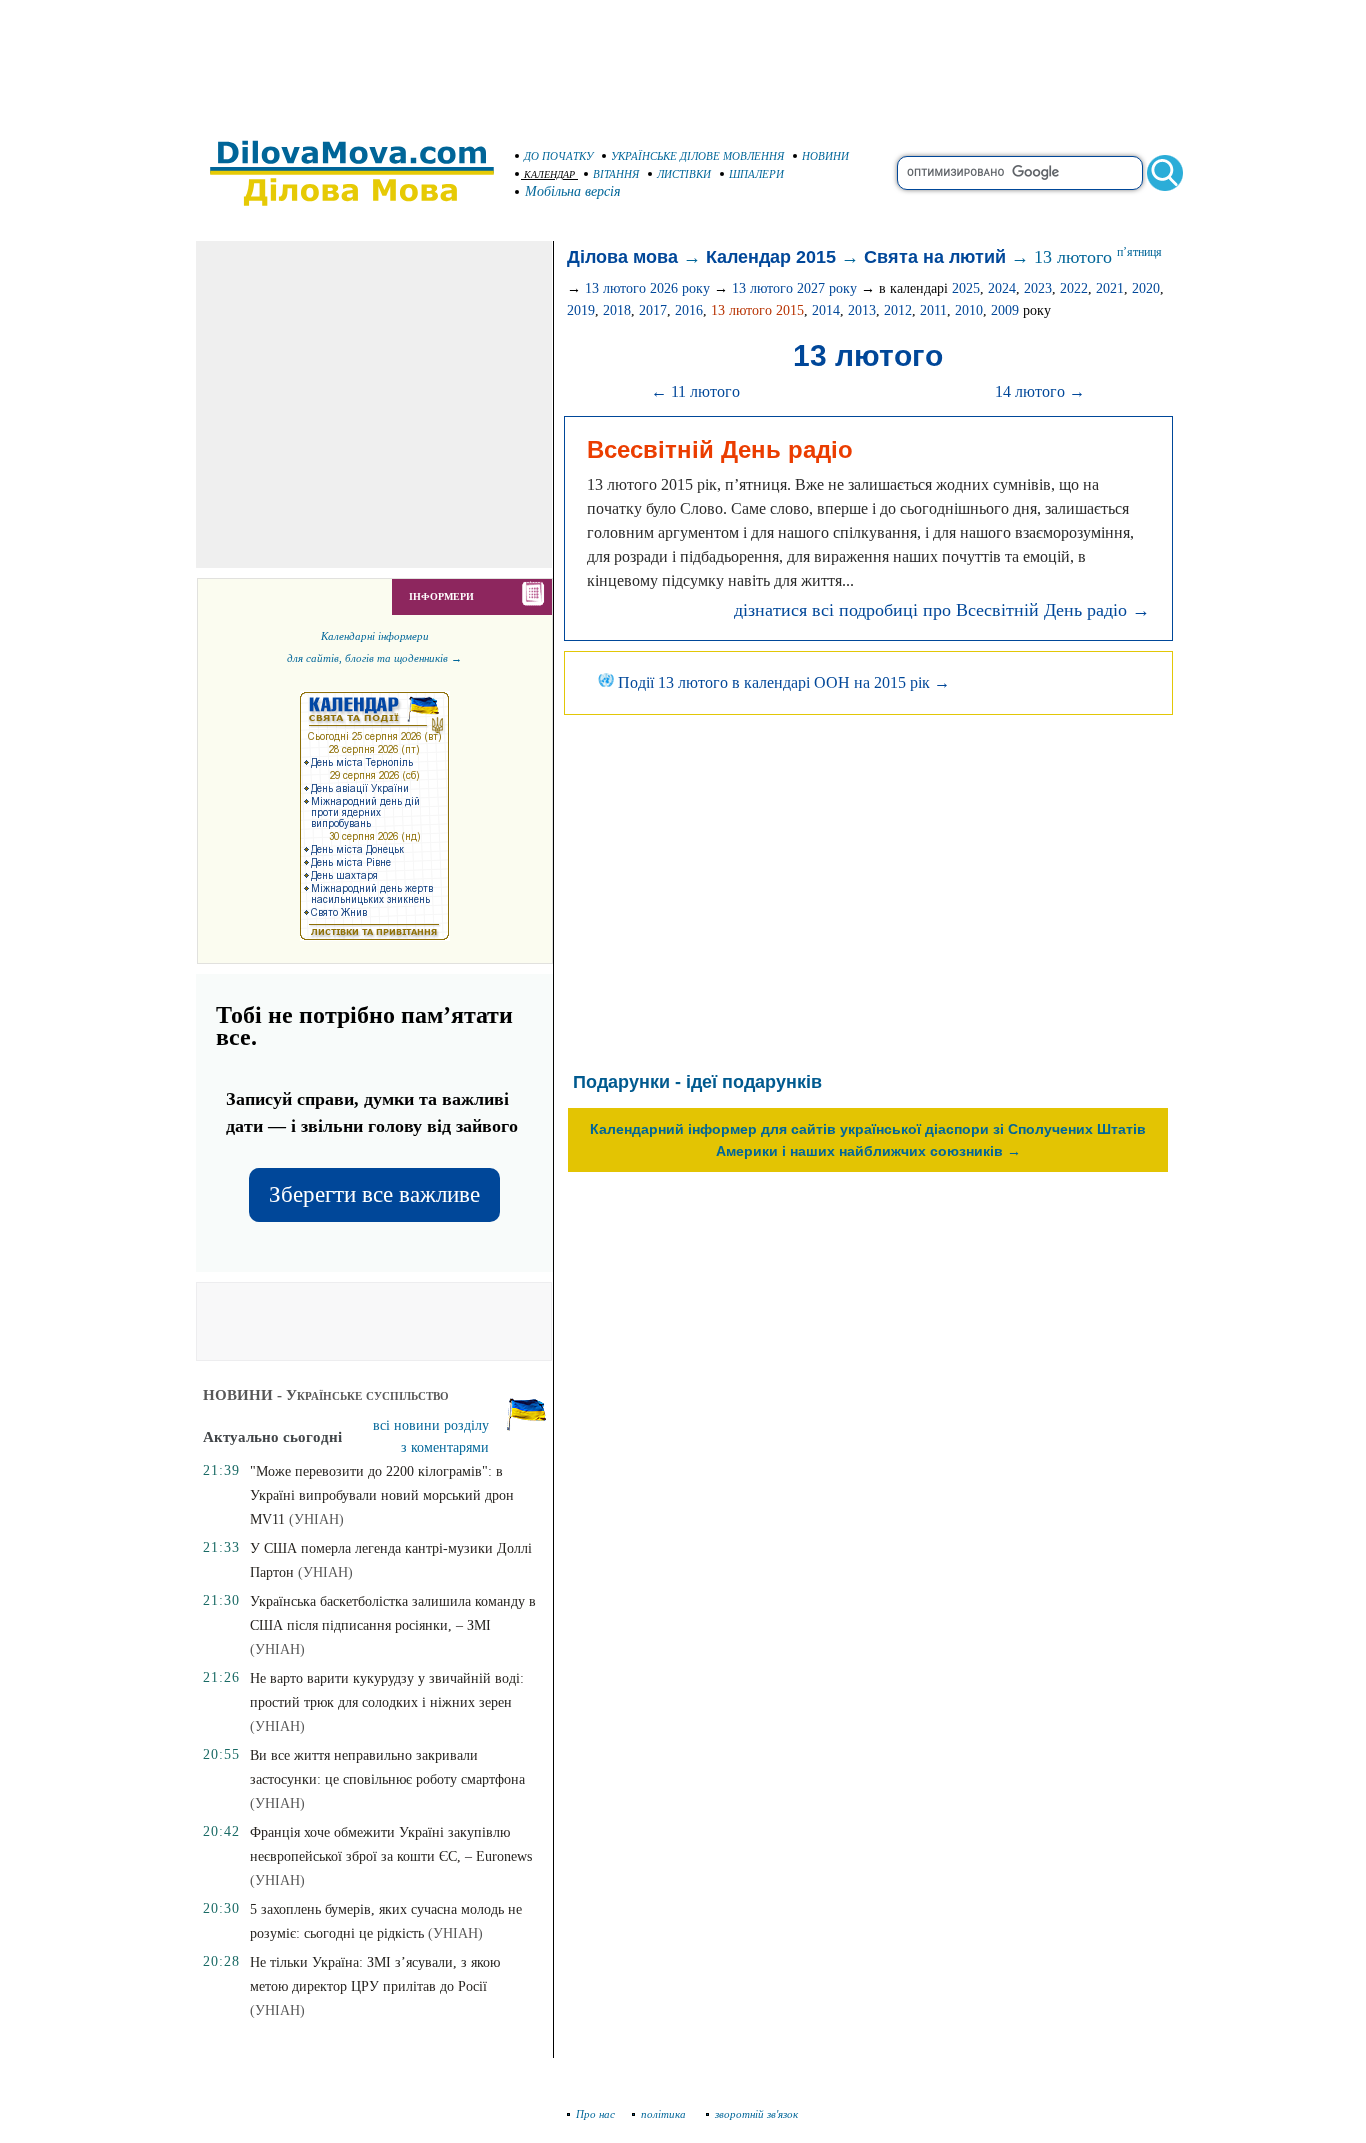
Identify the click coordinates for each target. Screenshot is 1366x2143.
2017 (653, 310)
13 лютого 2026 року (647, 288)
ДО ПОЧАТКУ (558, 156)
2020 (1146, 288)
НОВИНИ (825, 156)
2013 (862, 310)
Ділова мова (622, 257)
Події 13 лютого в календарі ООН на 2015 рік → (782, 682)
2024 (1002, 288)
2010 (969, 310)
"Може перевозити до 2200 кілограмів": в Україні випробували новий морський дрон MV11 (382, 1495)
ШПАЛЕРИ (756, 174)
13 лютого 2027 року (794, 288)
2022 (1074, 288)
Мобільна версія (573, 191)
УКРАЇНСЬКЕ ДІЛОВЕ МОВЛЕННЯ (697, 156)
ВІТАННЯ (616, 174)
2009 (1005, 310)
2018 (617, 310)
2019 (581, 310)
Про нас (595, 2114)
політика (665, 2114)
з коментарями (445, 1447)
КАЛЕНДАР (549, 174)
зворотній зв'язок (756, 2114)
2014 (826, 310)
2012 (898, 310)
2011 (933, 310)
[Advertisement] (683, 60)
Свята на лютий (935, 257)
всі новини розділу (431, 1425)
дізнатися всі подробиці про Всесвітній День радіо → (942, 610)
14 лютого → (1040, 391)
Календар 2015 (771, 257)
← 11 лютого (695, 391)
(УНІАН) (316, 1519)
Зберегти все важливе (374, 1194)
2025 (966, 288)
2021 (1110, 288)
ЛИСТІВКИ (684, 174)
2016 (689, 310)
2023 (1038, 288)
